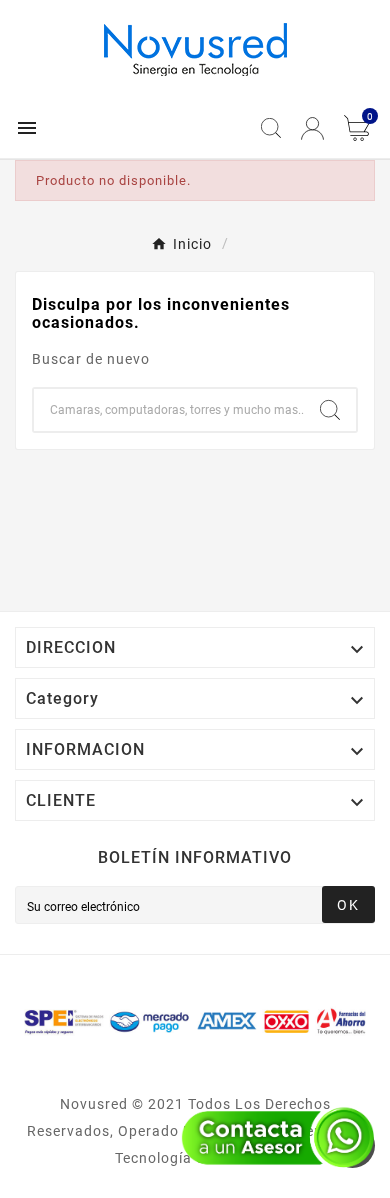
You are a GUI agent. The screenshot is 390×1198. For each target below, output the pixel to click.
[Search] (330, 410)
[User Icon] (312, 128)
